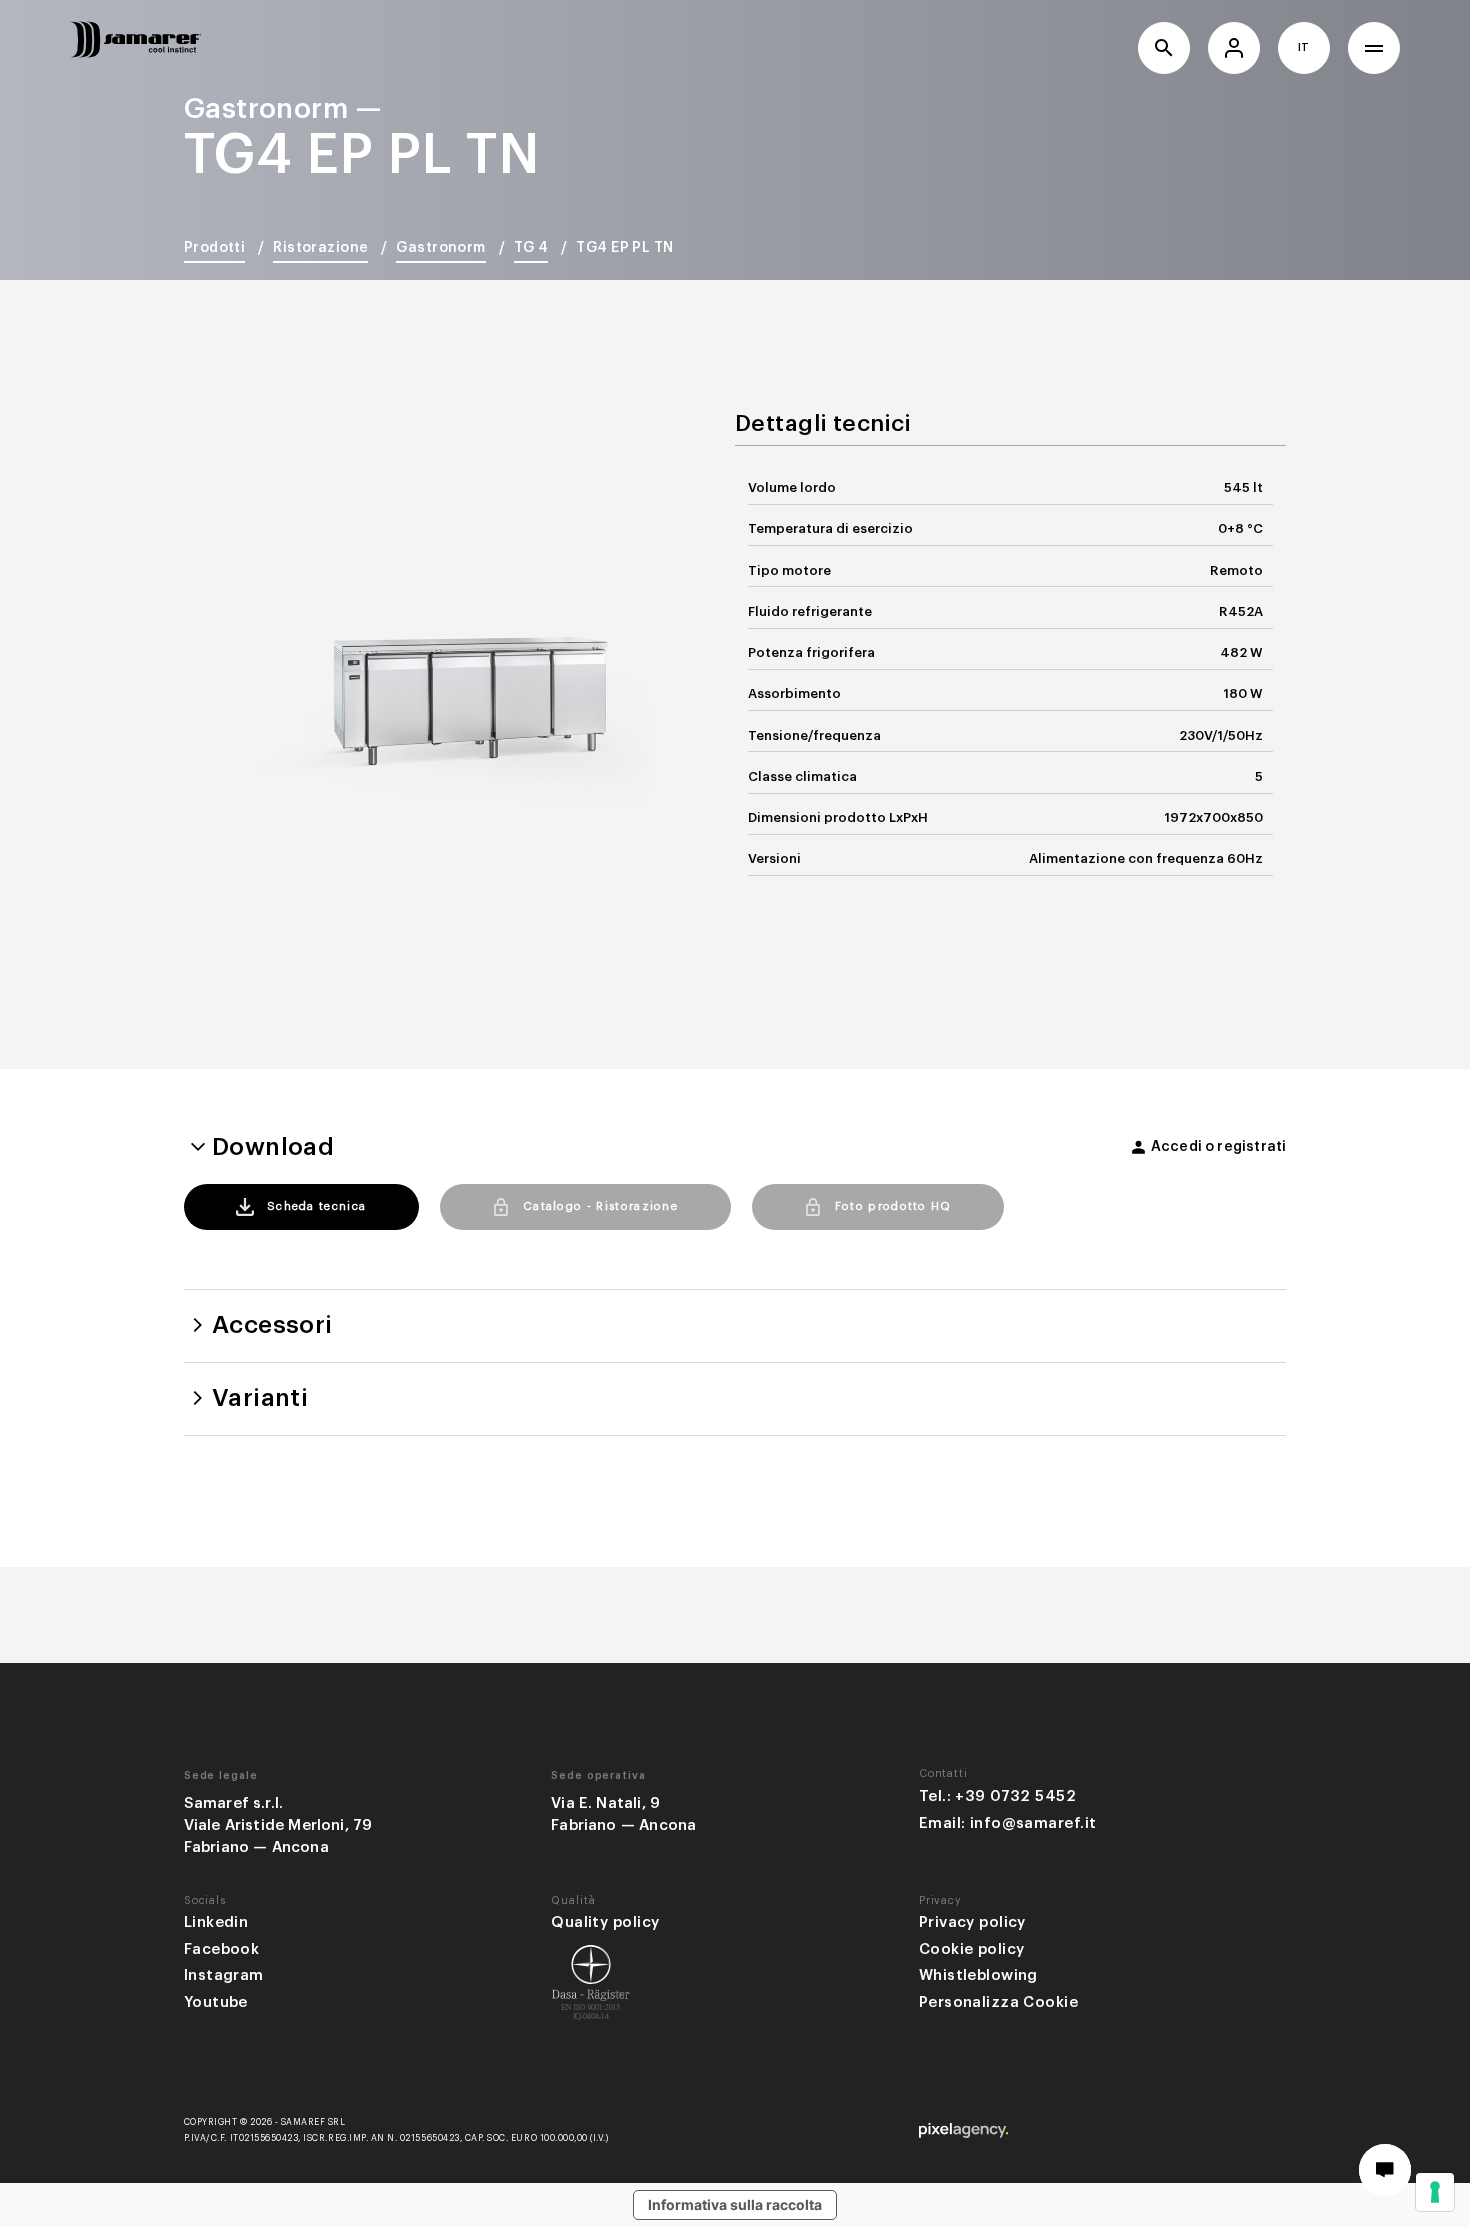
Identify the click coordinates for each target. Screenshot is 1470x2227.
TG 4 (531, 248)
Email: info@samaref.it (1008, 1823)
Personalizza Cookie (998, 2002)
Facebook (222, 1949)
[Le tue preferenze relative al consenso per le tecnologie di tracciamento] (1435, 2192)
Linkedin (216, 1922)
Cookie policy (972, 1949)
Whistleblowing (978, 1975)
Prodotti (215, 248)
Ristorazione (320, 248)
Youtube (216, 2002)
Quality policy (605, 1922)
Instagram (224, 1975)
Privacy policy (972, 1922)
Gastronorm (440, 248)
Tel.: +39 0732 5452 (997, 1796)
